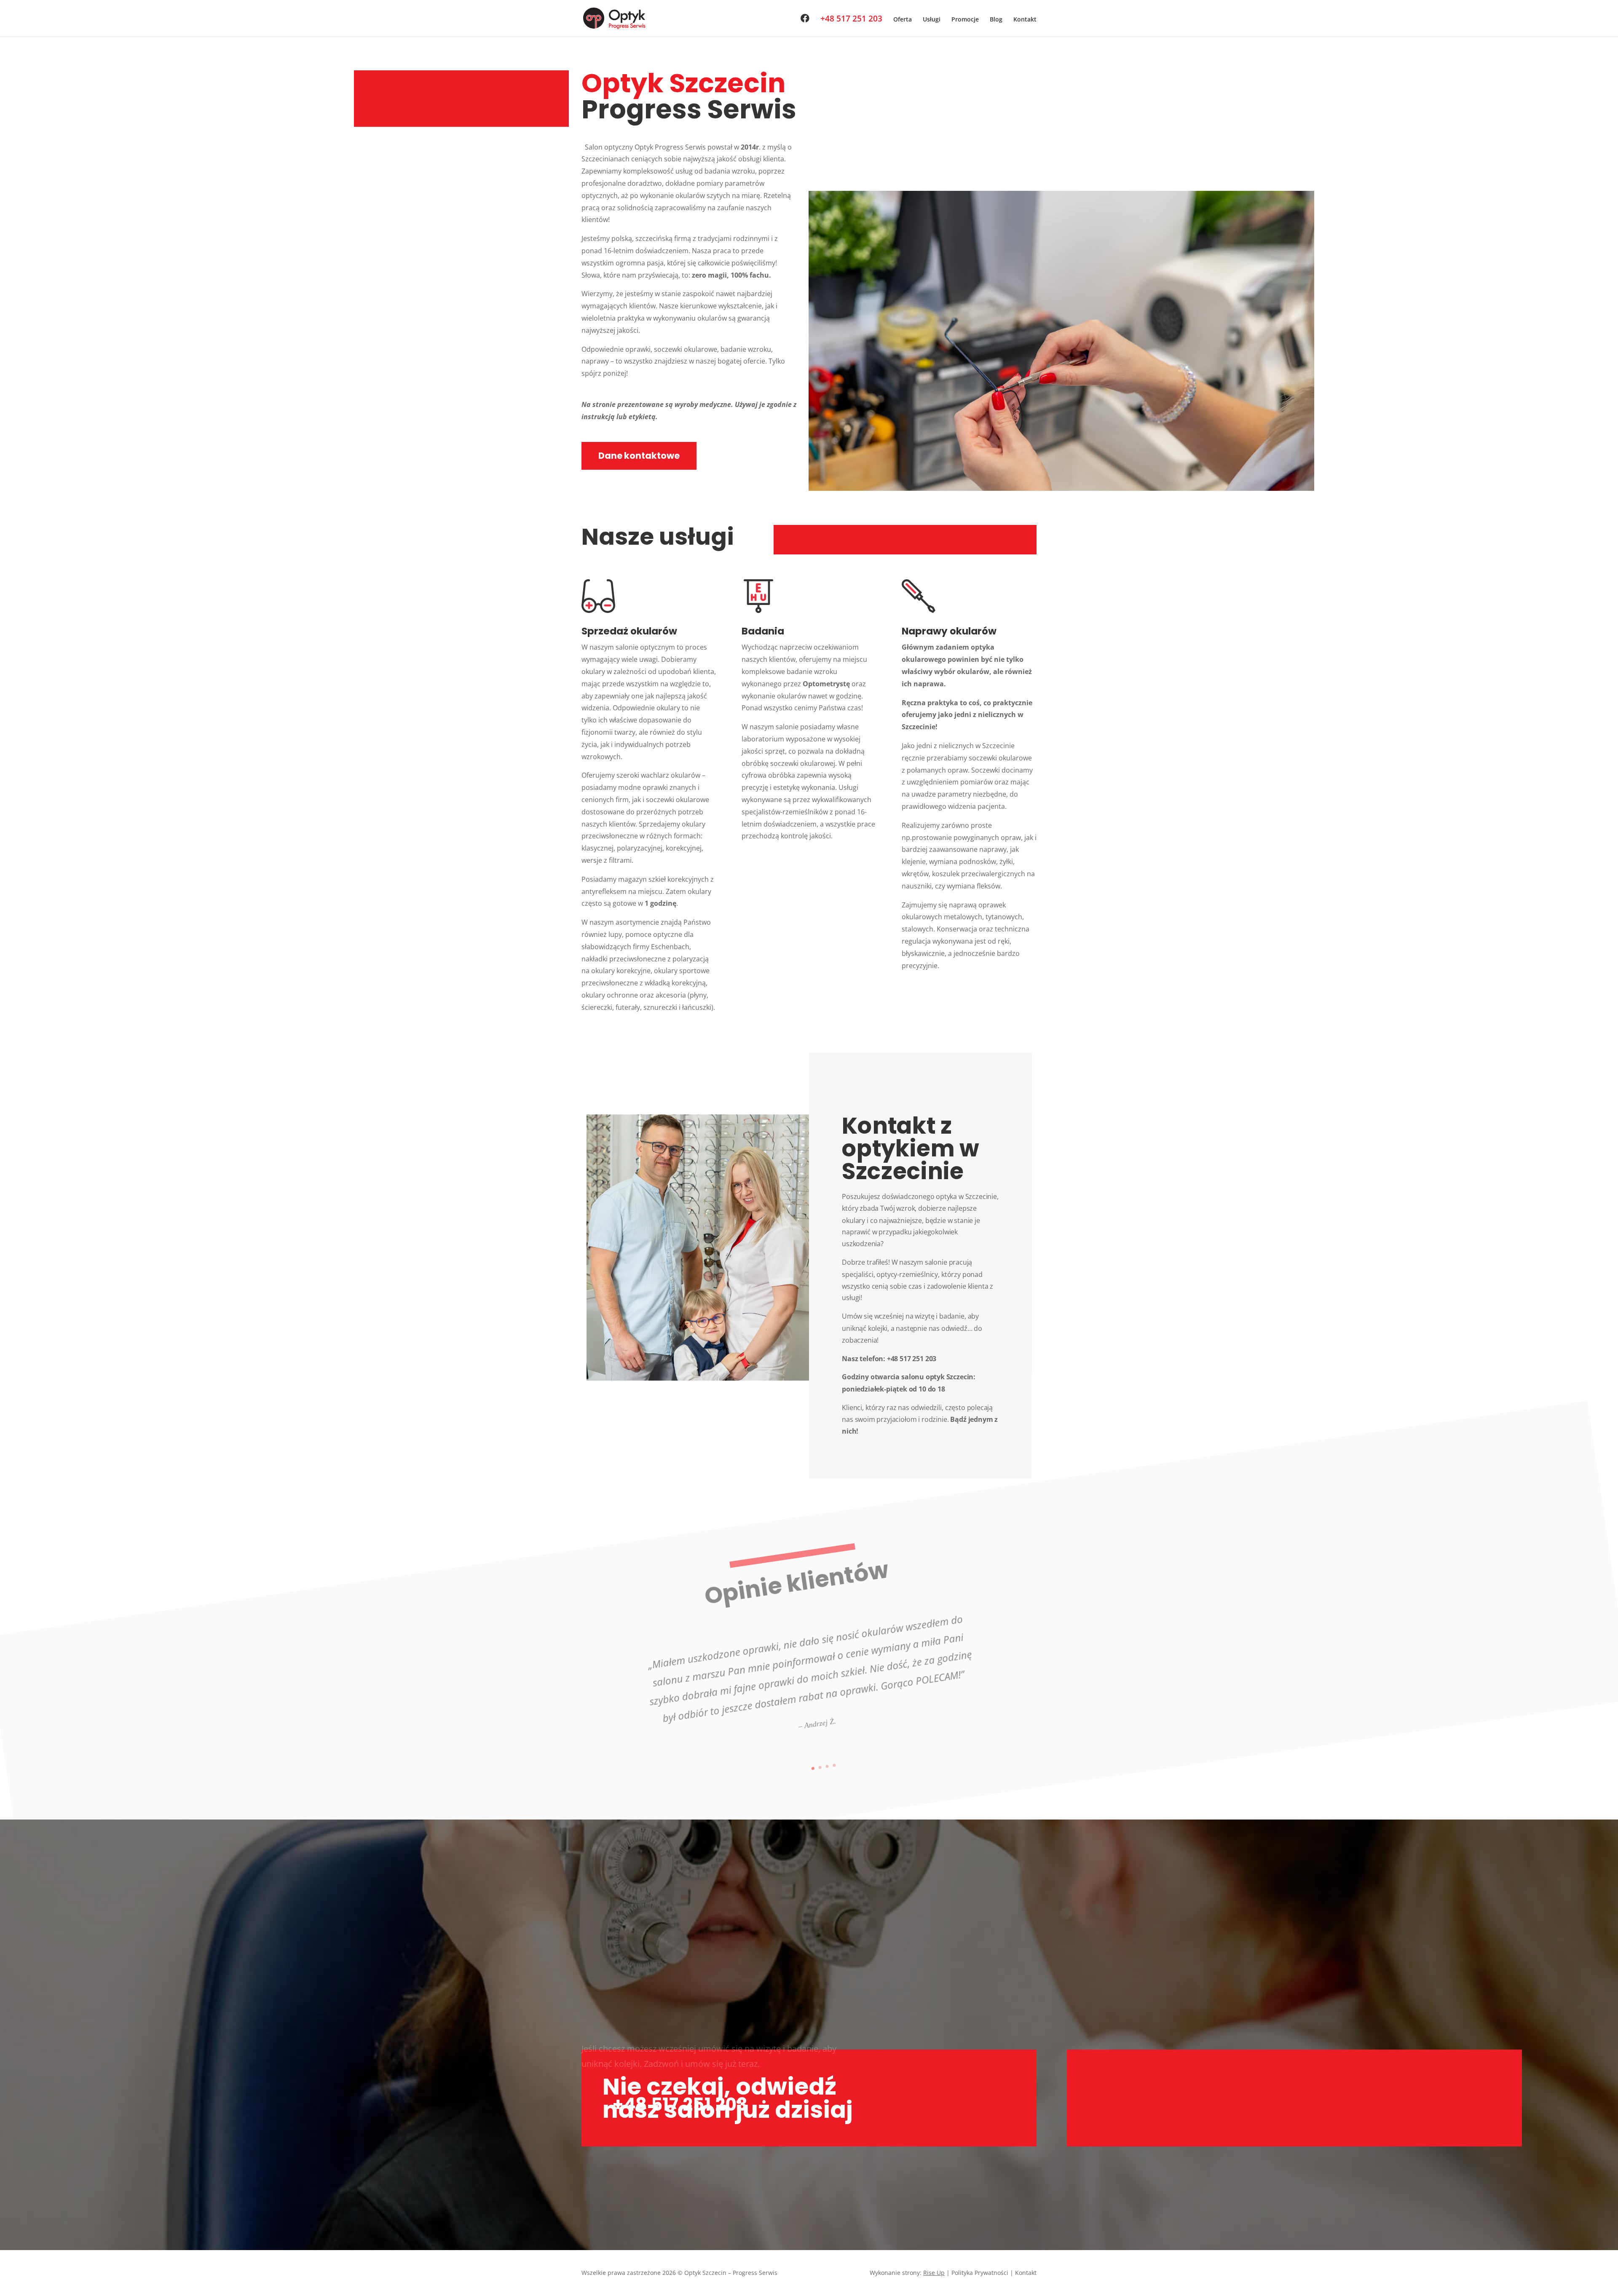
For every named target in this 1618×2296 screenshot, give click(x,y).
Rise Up (934, 2273)
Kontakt (1025, 20)
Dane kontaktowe (639, 456)
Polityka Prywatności (980, 2273)
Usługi (932, 20)
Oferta (903, 20)
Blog (996, 20)
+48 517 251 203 (851, 20)
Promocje (965, 20)
